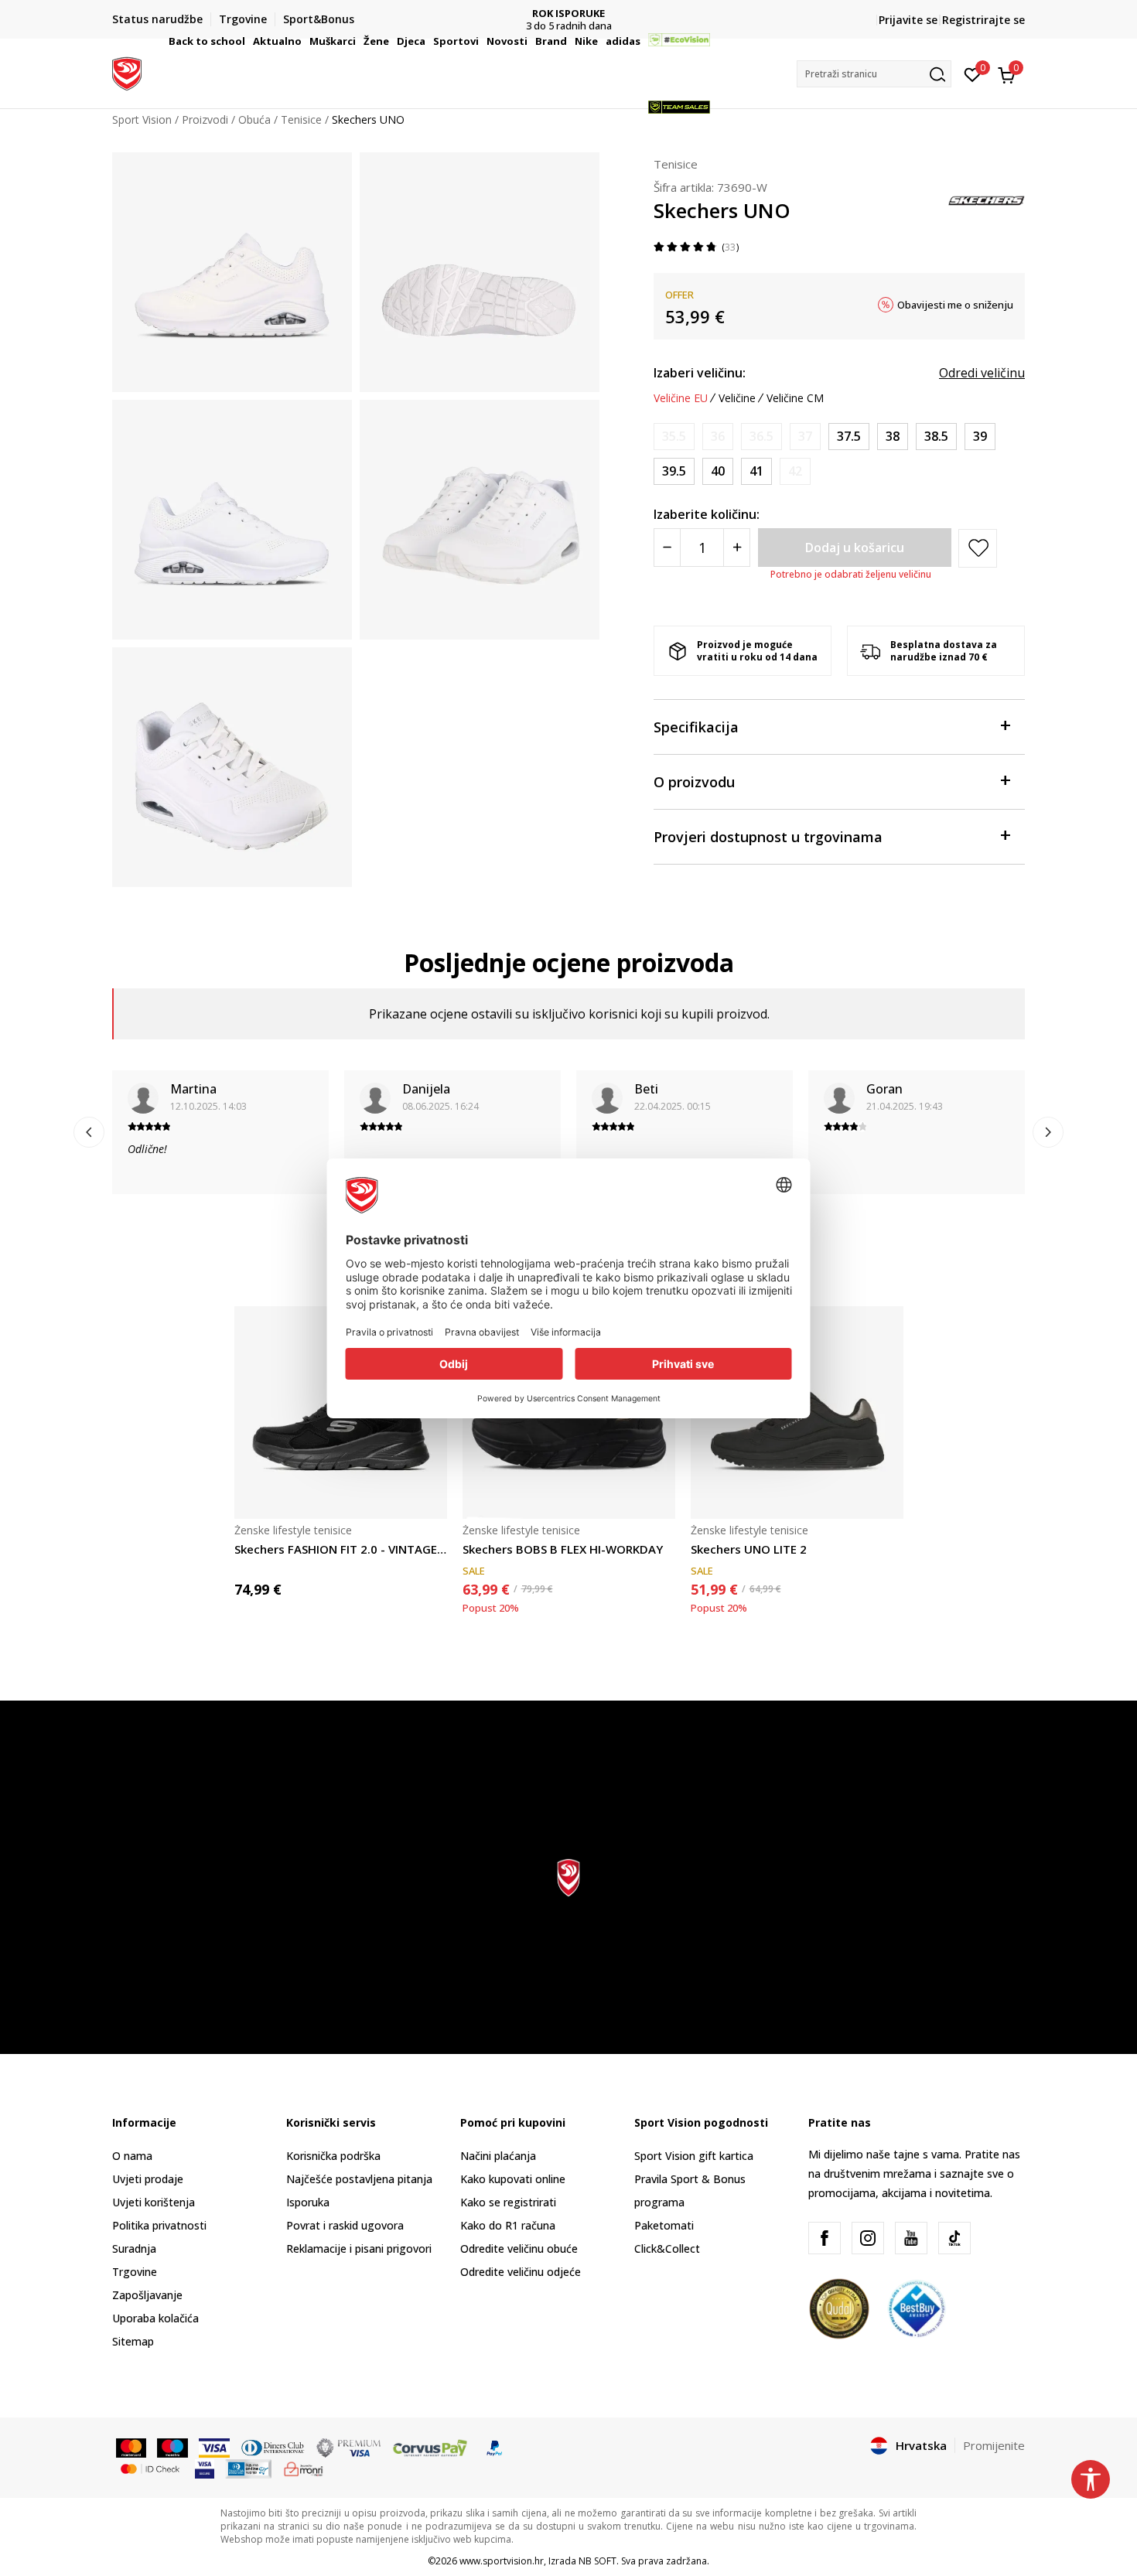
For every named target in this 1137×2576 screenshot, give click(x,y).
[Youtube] (911, 2238)
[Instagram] (868, 2238)
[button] (248, 41)
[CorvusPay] (430, 2447)
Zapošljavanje (147, 2295)
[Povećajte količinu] (737, 548)
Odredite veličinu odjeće (521, 2272)
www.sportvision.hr (502, 2561)
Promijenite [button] (994, 2445)
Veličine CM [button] (795, 398)
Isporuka (308, 2202)
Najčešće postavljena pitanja (359, 2179)
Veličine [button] (737, 398)
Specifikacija (696, 727)
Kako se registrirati (508, 2202)
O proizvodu (694, 782)
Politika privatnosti (159, 2225)
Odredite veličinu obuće (519, 2248)
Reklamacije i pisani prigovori (359, 2248)
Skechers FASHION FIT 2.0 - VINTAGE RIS (341, 1549)
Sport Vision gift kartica (694, 2156)
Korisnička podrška (333, 2156)
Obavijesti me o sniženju (955, 305)
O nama (132, 2156)
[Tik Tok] (954, 2238)
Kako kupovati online (513, 2179)
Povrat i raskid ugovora (345, 2225)
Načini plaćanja (498, 2156)
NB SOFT (598, 2561)
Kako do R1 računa (508, 2225)
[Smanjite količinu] (667, 548)
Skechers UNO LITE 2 (749, 1549)
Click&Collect (667, 2248)
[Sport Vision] (127, 72)
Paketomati (664, 2225)
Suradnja (134, 2248)
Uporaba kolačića (155, 2318)
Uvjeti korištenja (154, 2202)
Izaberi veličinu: (700, 373)
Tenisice (676, 164)
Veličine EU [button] (681, 398)
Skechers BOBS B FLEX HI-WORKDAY (563, 1549)
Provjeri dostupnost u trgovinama (768, 837)
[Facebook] (825, 2238)
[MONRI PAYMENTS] (304, 2468)
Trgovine (135, 2272)
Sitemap (133, 2341)
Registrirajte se (983, 20)
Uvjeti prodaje (148, 2179)
